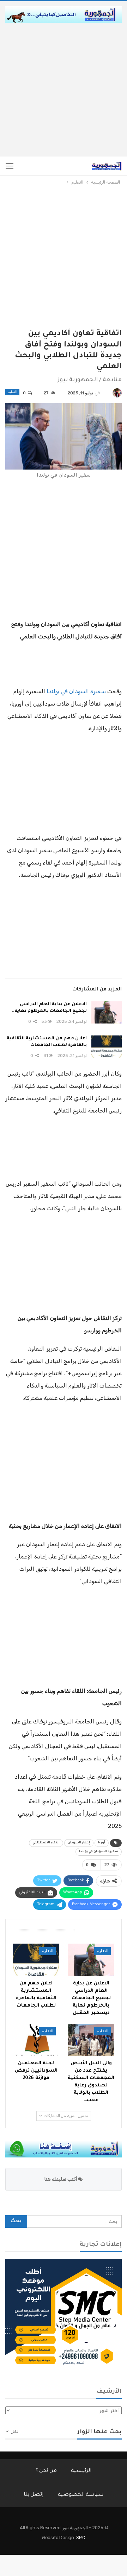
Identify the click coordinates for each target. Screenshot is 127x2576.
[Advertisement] (64, 90)
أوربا (102, 1843)
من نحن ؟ (46, 2471)
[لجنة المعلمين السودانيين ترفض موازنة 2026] (36, 2040)
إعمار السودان (79, 1843)
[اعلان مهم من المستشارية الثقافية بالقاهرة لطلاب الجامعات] (107, 1047)
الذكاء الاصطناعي (46, 1843)
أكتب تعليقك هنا (61, 2179)
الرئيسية (81, 2471)
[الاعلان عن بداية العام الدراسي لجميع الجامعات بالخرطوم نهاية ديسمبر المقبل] (107, 1013)
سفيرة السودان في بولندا (76, 691)
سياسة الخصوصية (81, 2495)
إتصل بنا (34, 2495)
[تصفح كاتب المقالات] (117, 393)
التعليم (12, 392)
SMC (81, 2537)
